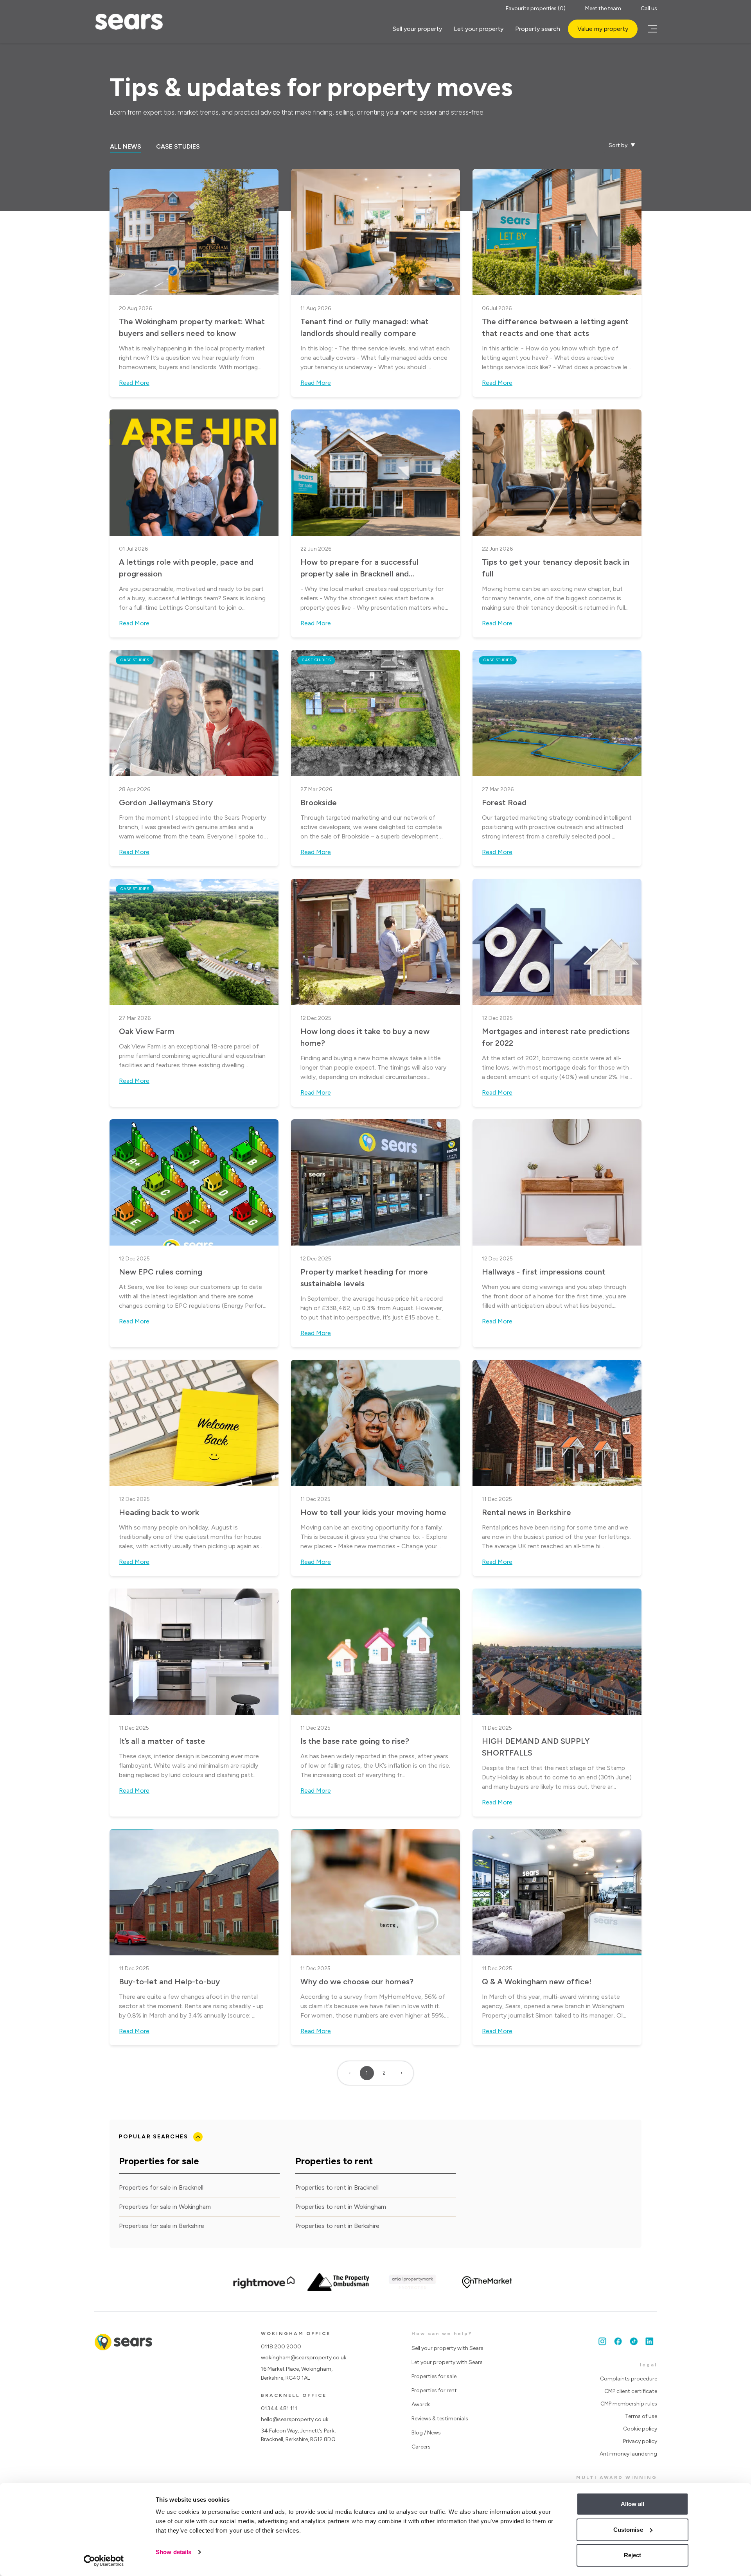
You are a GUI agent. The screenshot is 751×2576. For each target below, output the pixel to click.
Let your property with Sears (447, 2362)
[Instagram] (602, 2341)
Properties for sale (434, 2376)
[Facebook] (618, 2341)
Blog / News (426, 2433)
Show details (173, 2552)
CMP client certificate (631, 2391)
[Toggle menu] (651, 29)
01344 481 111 (279, 2408)
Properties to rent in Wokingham (341, 2207)
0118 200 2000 (281, 2347)
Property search (538, 29)
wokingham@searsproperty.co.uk (304, 2358)
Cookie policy (640, 2429)
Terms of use (641, 2416)
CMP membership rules (629, 2404)
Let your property (479, 29)
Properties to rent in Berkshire (337, 2226)
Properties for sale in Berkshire (162, 2226)
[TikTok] (634, 2341)
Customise (628, 2530)
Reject (633, 2555)
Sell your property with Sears (447, 2348)
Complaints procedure (629, 2379)
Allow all (633, 2504)
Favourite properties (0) (536, 8)
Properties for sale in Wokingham (165, 2207)
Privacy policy (640, 2441)
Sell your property (417, 29)
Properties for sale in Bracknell (161, 2187)
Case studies (178, 146)
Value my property (603, 29)
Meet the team (603, 8)
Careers (421, 2447)
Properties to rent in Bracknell (337, 2187)
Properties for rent (434, 2390)
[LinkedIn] (649, 2341)
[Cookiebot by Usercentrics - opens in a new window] (104, 2561)
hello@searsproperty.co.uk (295, 2419)
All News (126, 146)
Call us (649, 8)
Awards (421, 2405)
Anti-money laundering (628, 2454)
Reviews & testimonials (440, 2419)
